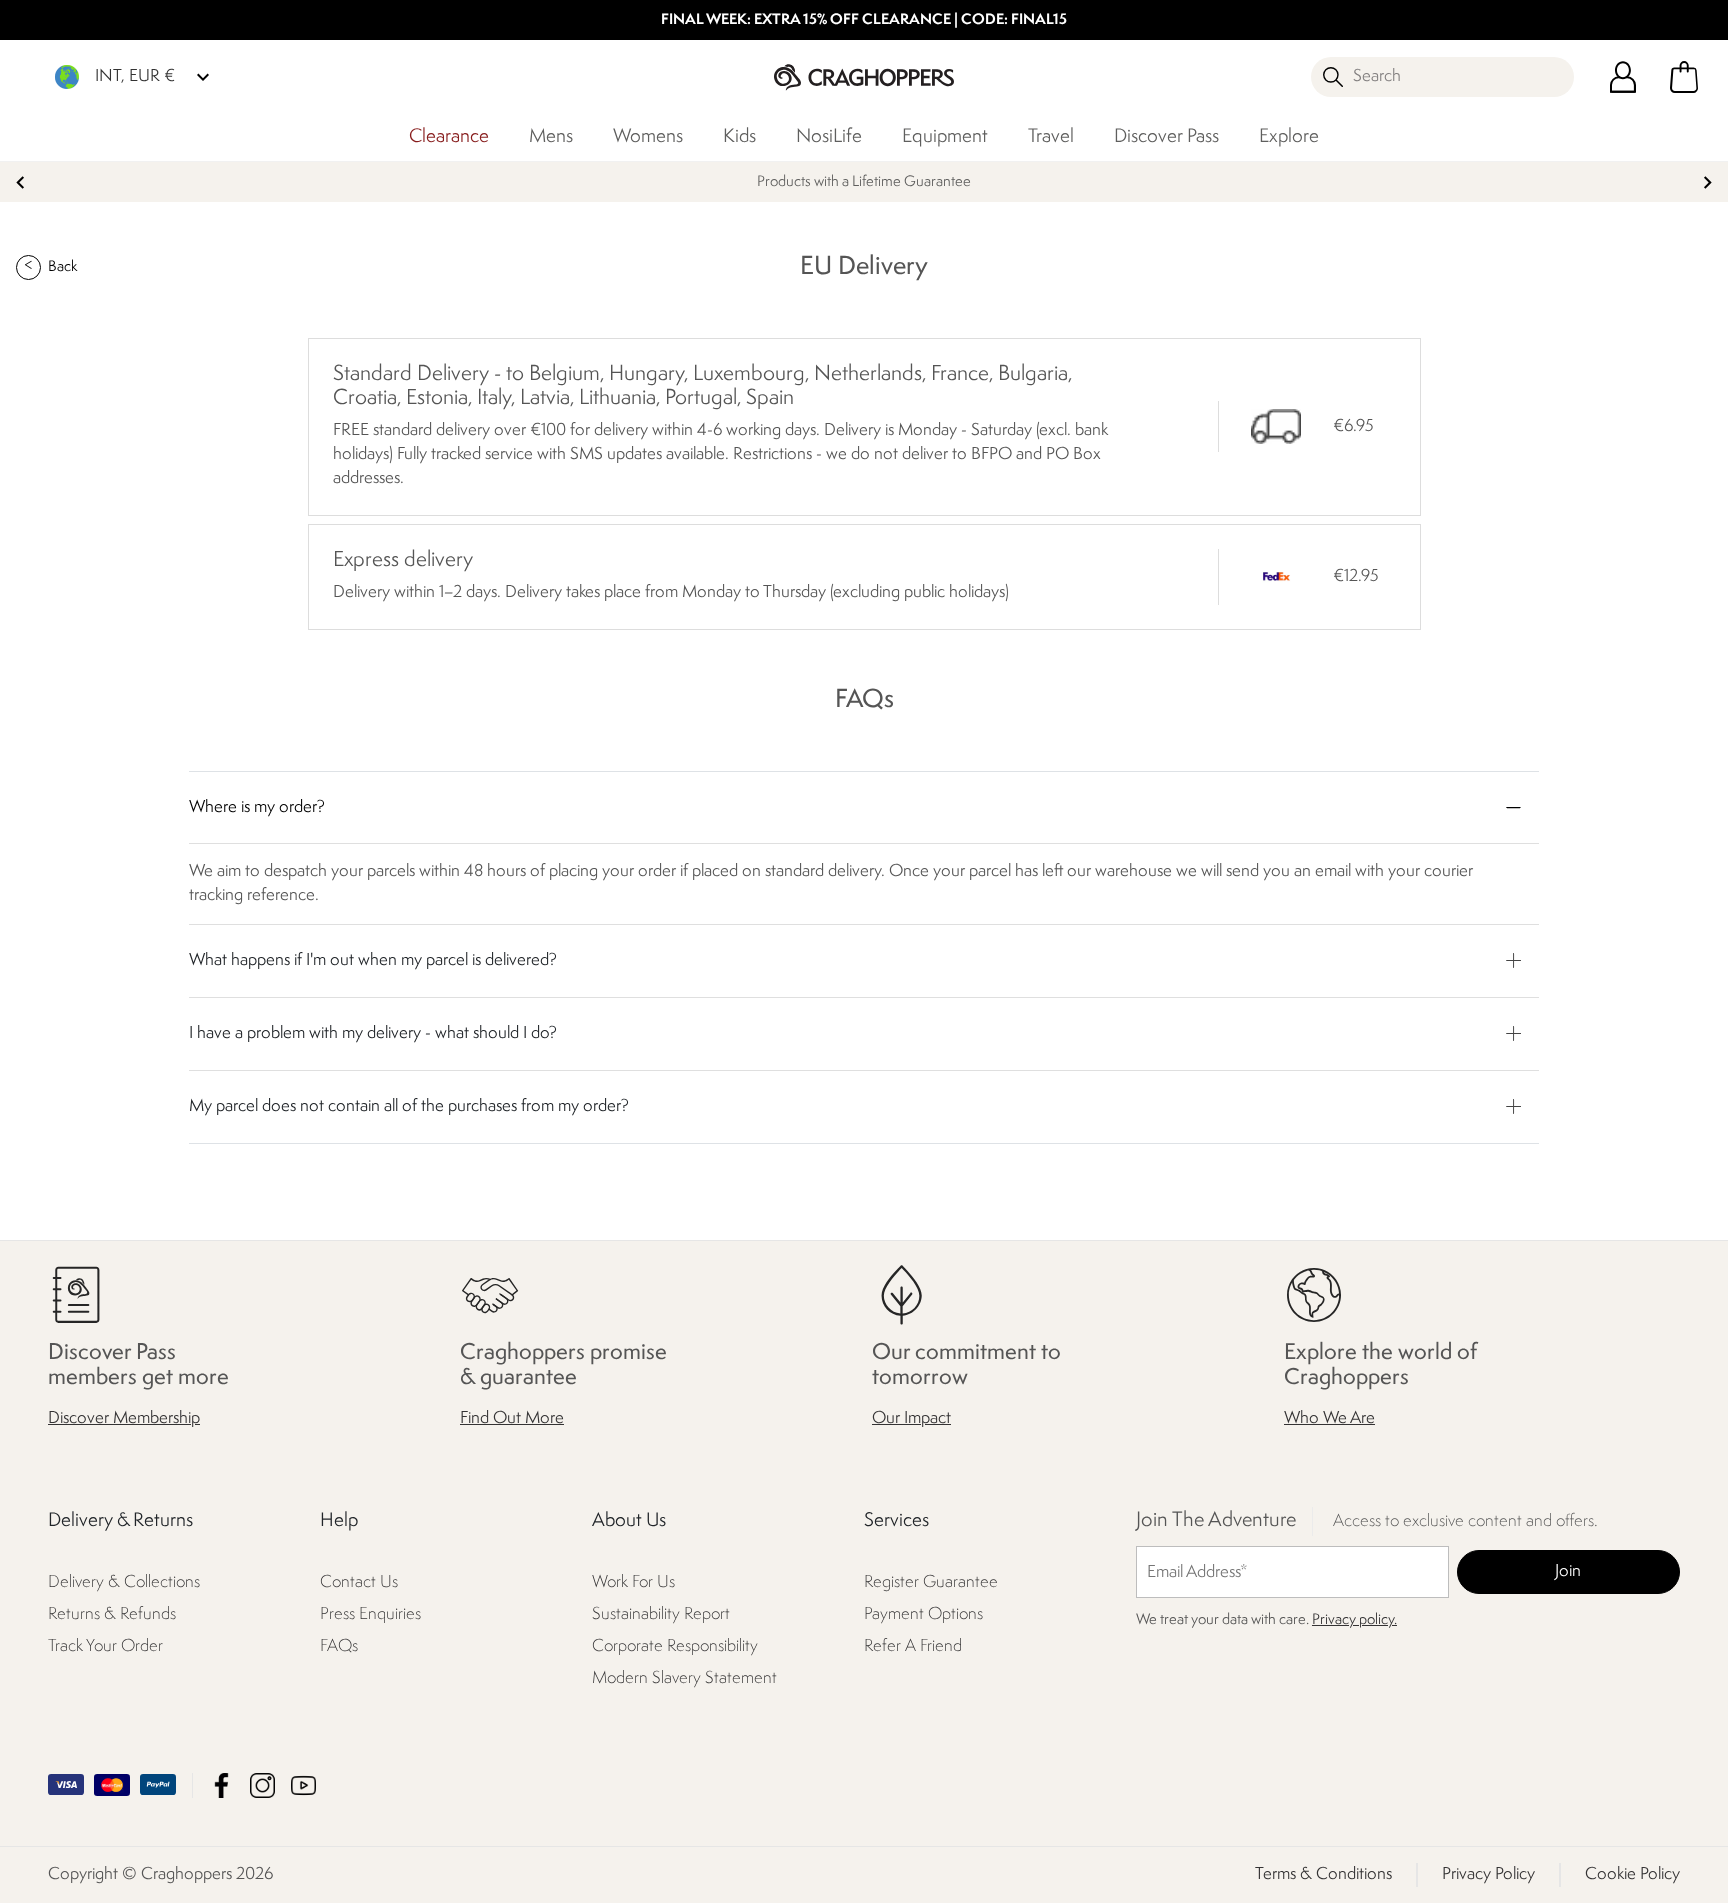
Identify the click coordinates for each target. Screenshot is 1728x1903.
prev (20, 182)
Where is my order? (257, 807)
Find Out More (512, 1418)
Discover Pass (1166, 137)
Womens (648, 137)
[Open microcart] (1684, 77)
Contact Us (359, 1582)
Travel (1051, 137)
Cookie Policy (1632, 1874)
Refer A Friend (913, 1646)
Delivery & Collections (124, 1582)
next (1707, 182)
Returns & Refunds (112, 1614)
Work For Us (633, 1582)
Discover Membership (124, 1418)
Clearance (449, 137)
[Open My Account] (1623, 77)
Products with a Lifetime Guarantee (864, 182)
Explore (1289, 137)
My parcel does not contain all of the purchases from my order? (409, 1106)
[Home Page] (864, 76)
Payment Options (923, 1614)
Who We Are (1329, 1418)
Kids (739, 137)
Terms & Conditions (1323, 1874)
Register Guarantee (931, 1582)
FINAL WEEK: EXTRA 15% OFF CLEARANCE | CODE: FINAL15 (864, 20)
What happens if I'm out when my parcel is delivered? (373, 960)
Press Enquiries (370, 1614)
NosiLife (829, 137)
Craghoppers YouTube (303, 1785)
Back (62, 267)
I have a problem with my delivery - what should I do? (373, 1033)
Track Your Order (105, 1646)
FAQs (339, 1646)
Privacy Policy (1488, 1874)
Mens (551, 137)
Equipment (945, 137)
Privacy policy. (1354, 1620)
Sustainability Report (661, 1614)
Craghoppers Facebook (221, 1785)
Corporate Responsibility (675, 1646)
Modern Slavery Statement (684, 1678)
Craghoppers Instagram (262, 1785)
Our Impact (911, 1418)
